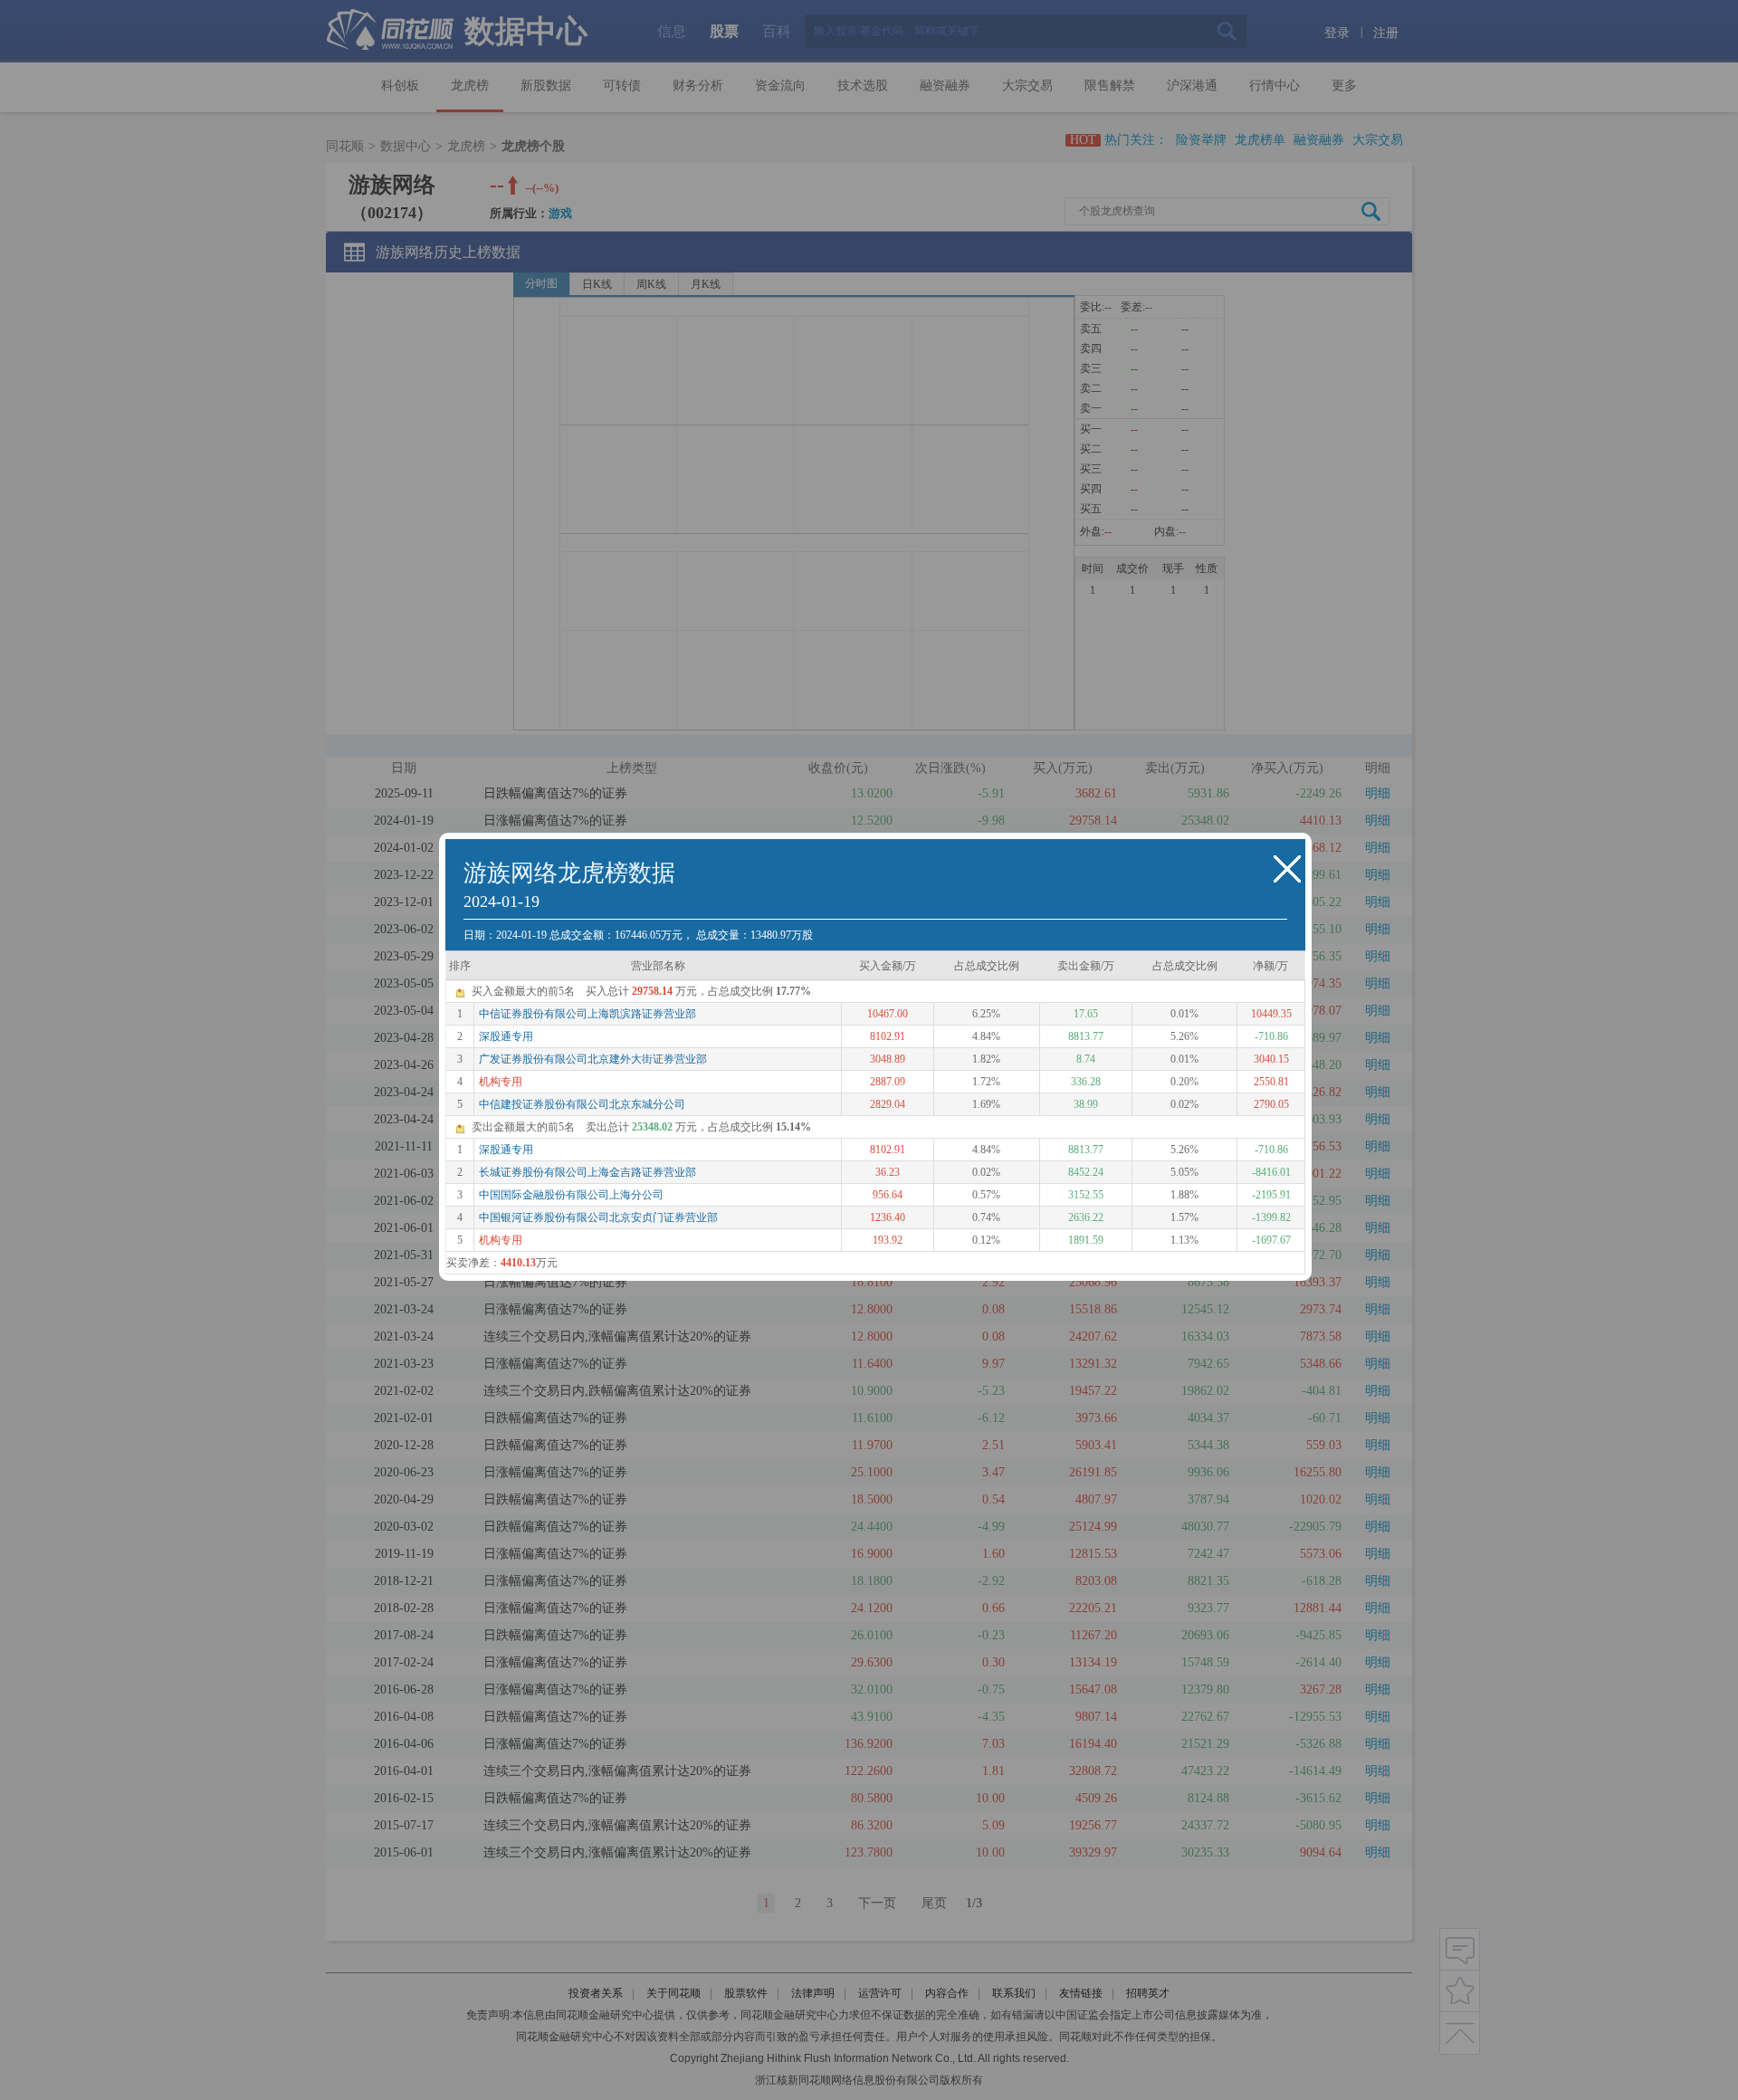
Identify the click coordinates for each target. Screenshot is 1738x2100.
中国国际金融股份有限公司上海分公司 (571, 1195)
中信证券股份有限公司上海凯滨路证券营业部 (587, 1014)
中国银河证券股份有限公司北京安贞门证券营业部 (598, 1217)
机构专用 (501, 1082)
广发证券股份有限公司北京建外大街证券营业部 (593, 1059)
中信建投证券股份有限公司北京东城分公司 (582, 1104)
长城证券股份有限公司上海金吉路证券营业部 (587, 1172)
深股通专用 (506, 1036)
